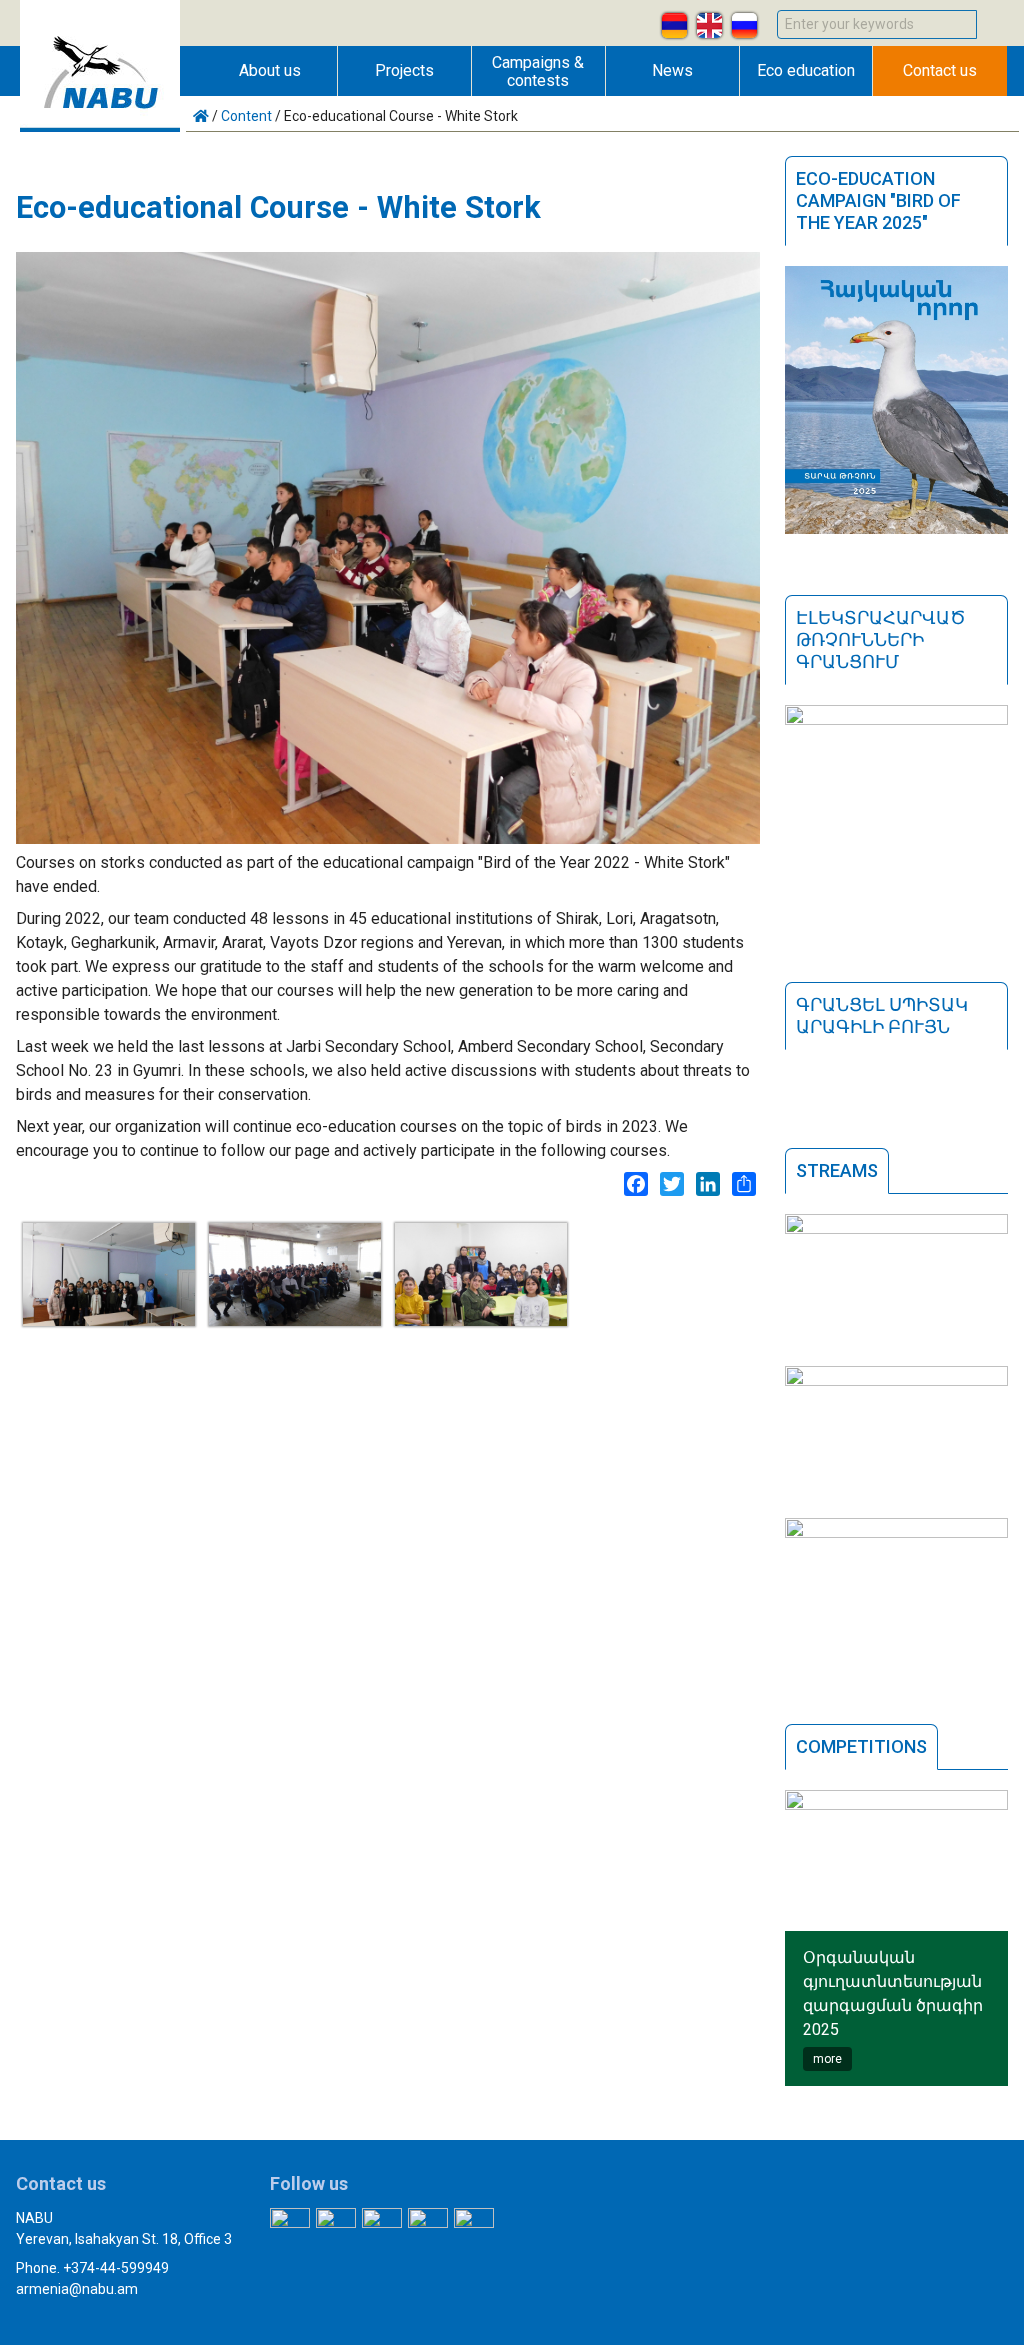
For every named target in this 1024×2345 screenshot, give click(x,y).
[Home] (100, 126)
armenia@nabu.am (77, 2289)
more (827, 2059)
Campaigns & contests (538, 71)
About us (270, 70)
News (672, 70)
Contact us (940, 70)
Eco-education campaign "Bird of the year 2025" (878, 200)
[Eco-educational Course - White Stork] (108, 1320)
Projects (404, 70)
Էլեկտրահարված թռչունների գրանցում (881, 639)
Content (246, 116)
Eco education (806, 70)
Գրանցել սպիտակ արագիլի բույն (882, 1015)
